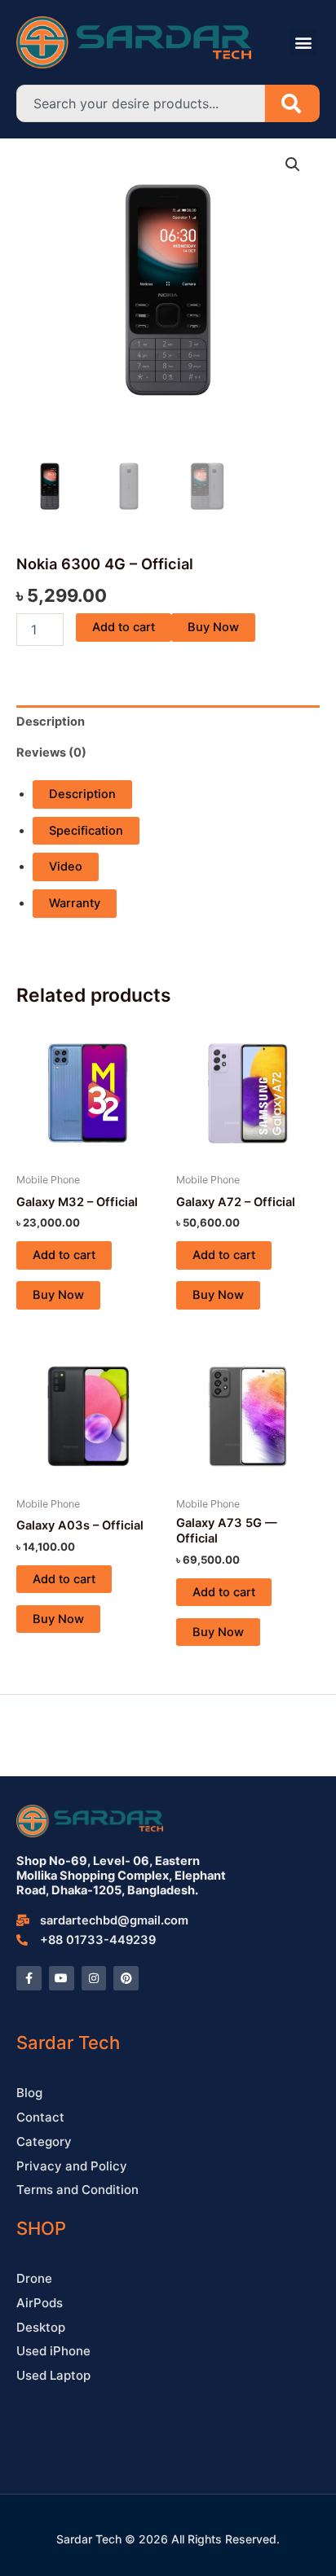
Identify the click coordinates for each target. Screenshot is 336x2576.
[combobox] (141, 103)
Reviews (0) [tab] (51, 753)
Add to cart (124, 627)
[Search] (292, 103)
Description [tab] (51, 722)
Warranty (75, 903)
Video (66, 867)
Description (82, 794)
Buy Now (213, 627)
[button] (303, 42)
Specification (86, 831)
